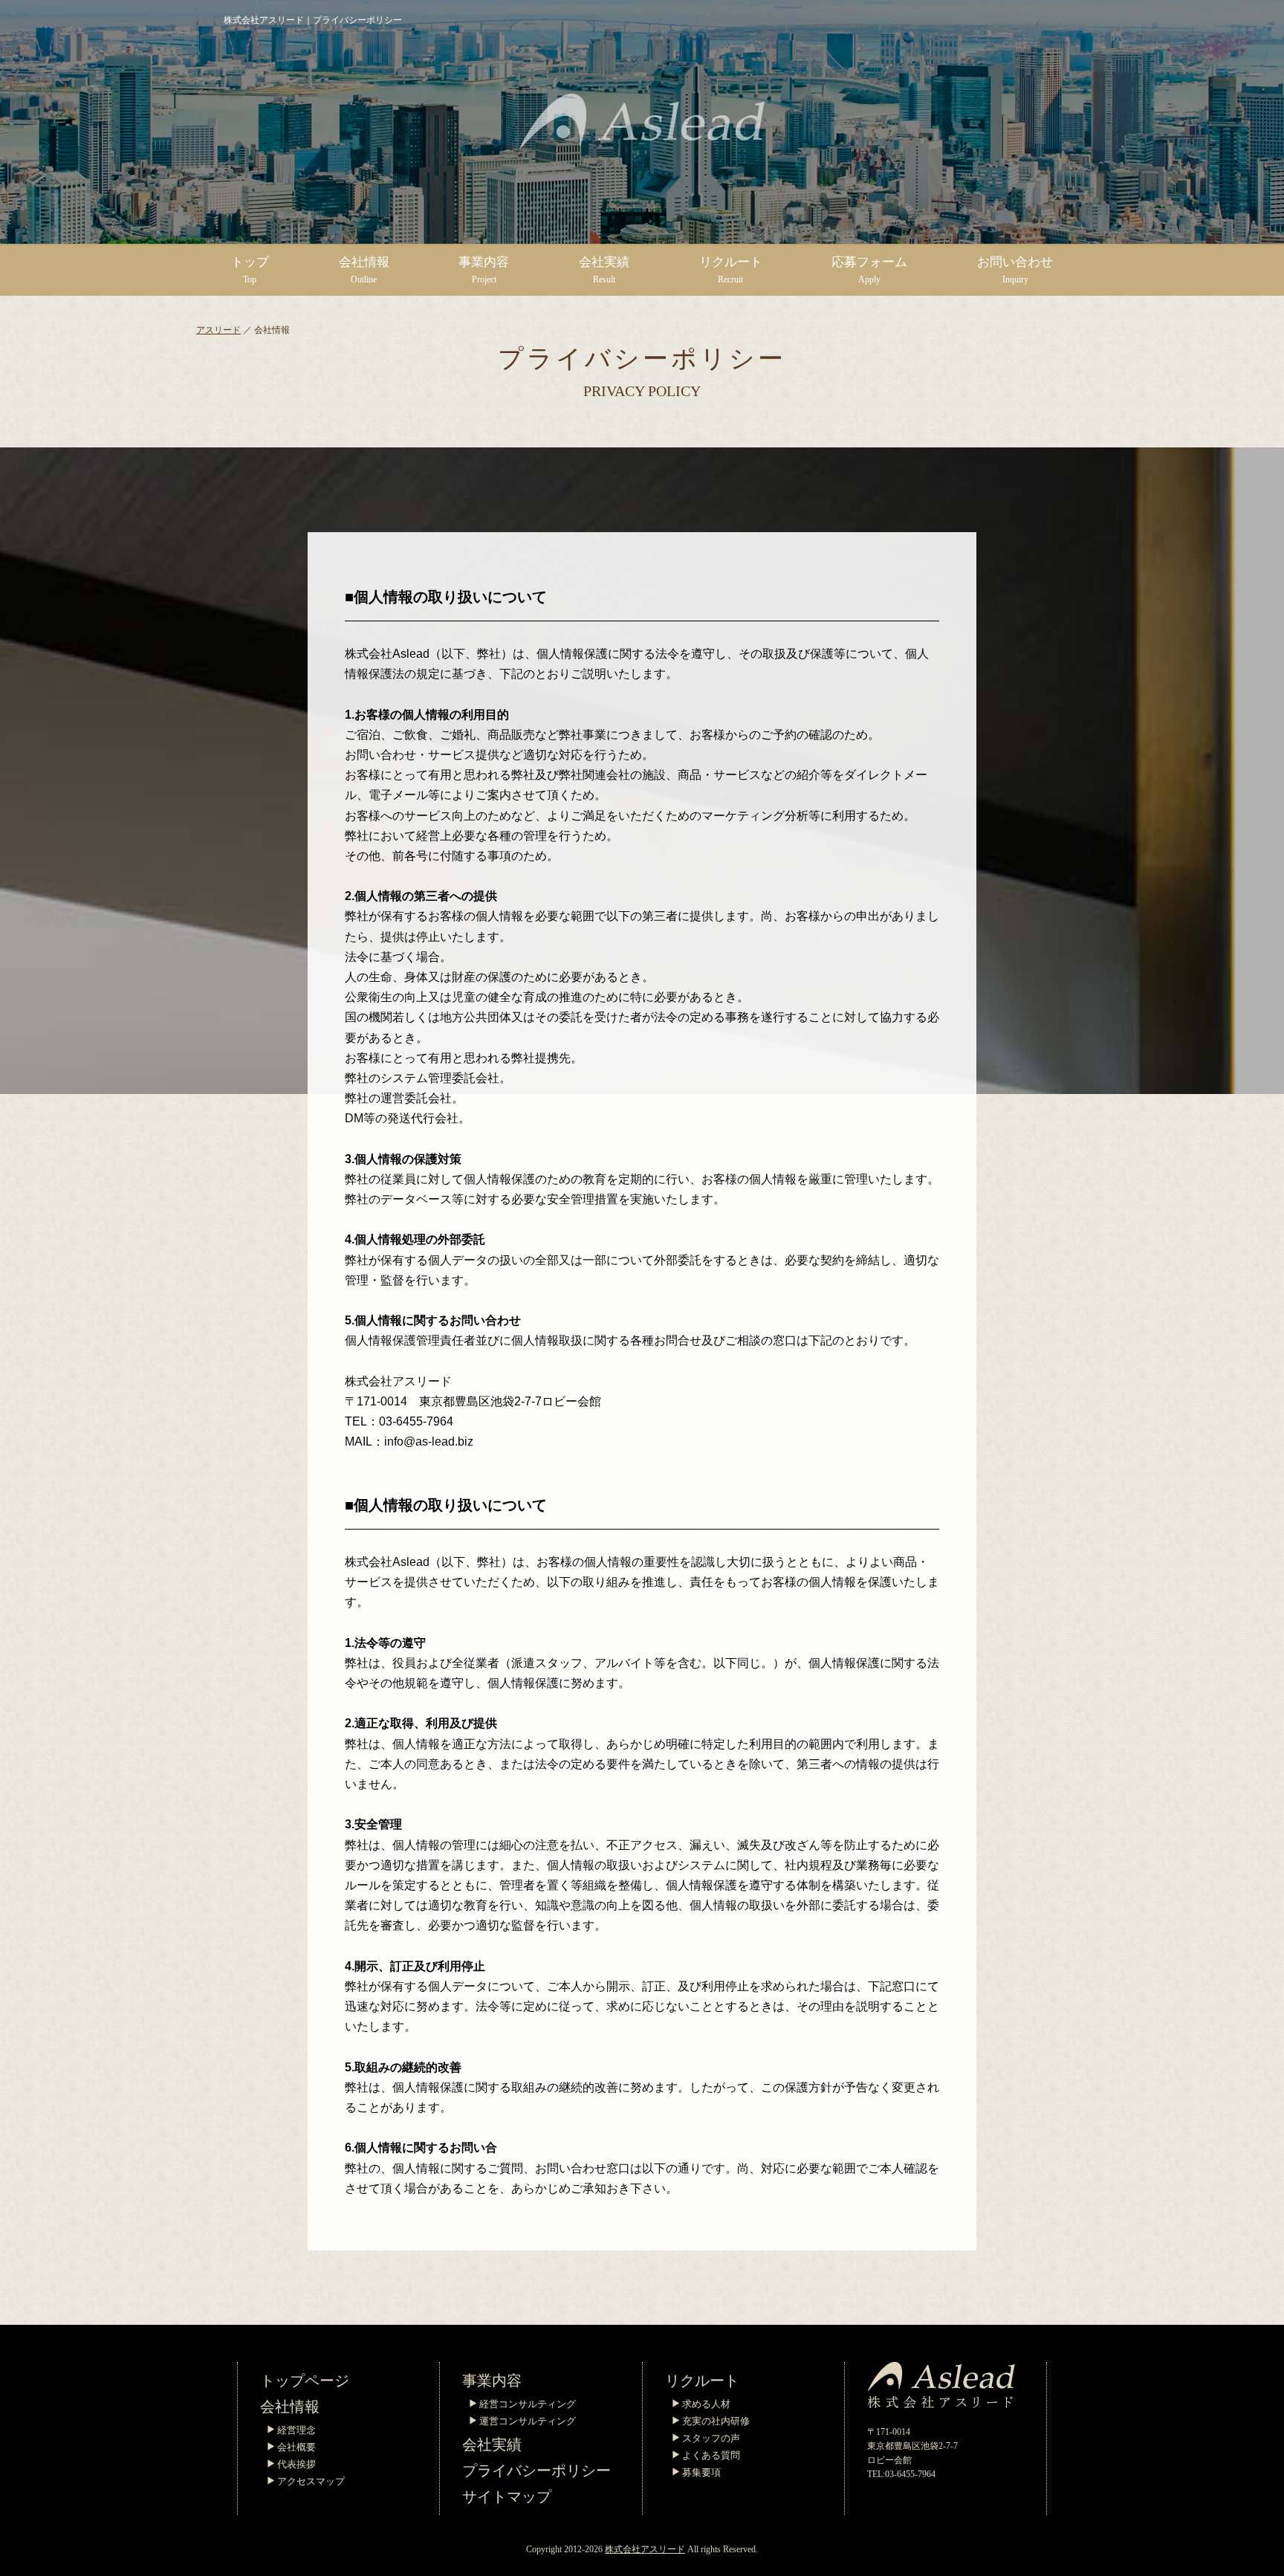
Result (604, 270)
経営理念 (296, 2430)
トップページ (305, 2381)
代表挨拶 (296, 2464)
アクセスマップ (311, 2481)
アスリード (218, 330)
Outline (364, 270)
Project (484, 270)
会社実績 (492, 2444)
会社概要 (296, 2447)
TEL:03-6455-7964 (901, 2474)
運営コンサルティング (528, 2421)
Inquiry (1015, 270)
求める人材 (706, 2404)
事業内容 (492, 2381)
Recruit (731, 270)
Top (250, 270)
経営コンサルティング (528, 2404)
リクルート (702, 2381)
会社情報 (290, 2407)
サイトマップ (507, 2496)
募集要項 (701, 2472)
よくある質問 (711, 2455)
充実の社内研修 (716, 2421)
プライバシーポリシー (536, 2470)
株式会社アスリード (645, 2549)
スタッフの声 (711, 2438)
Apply (869, 270)
